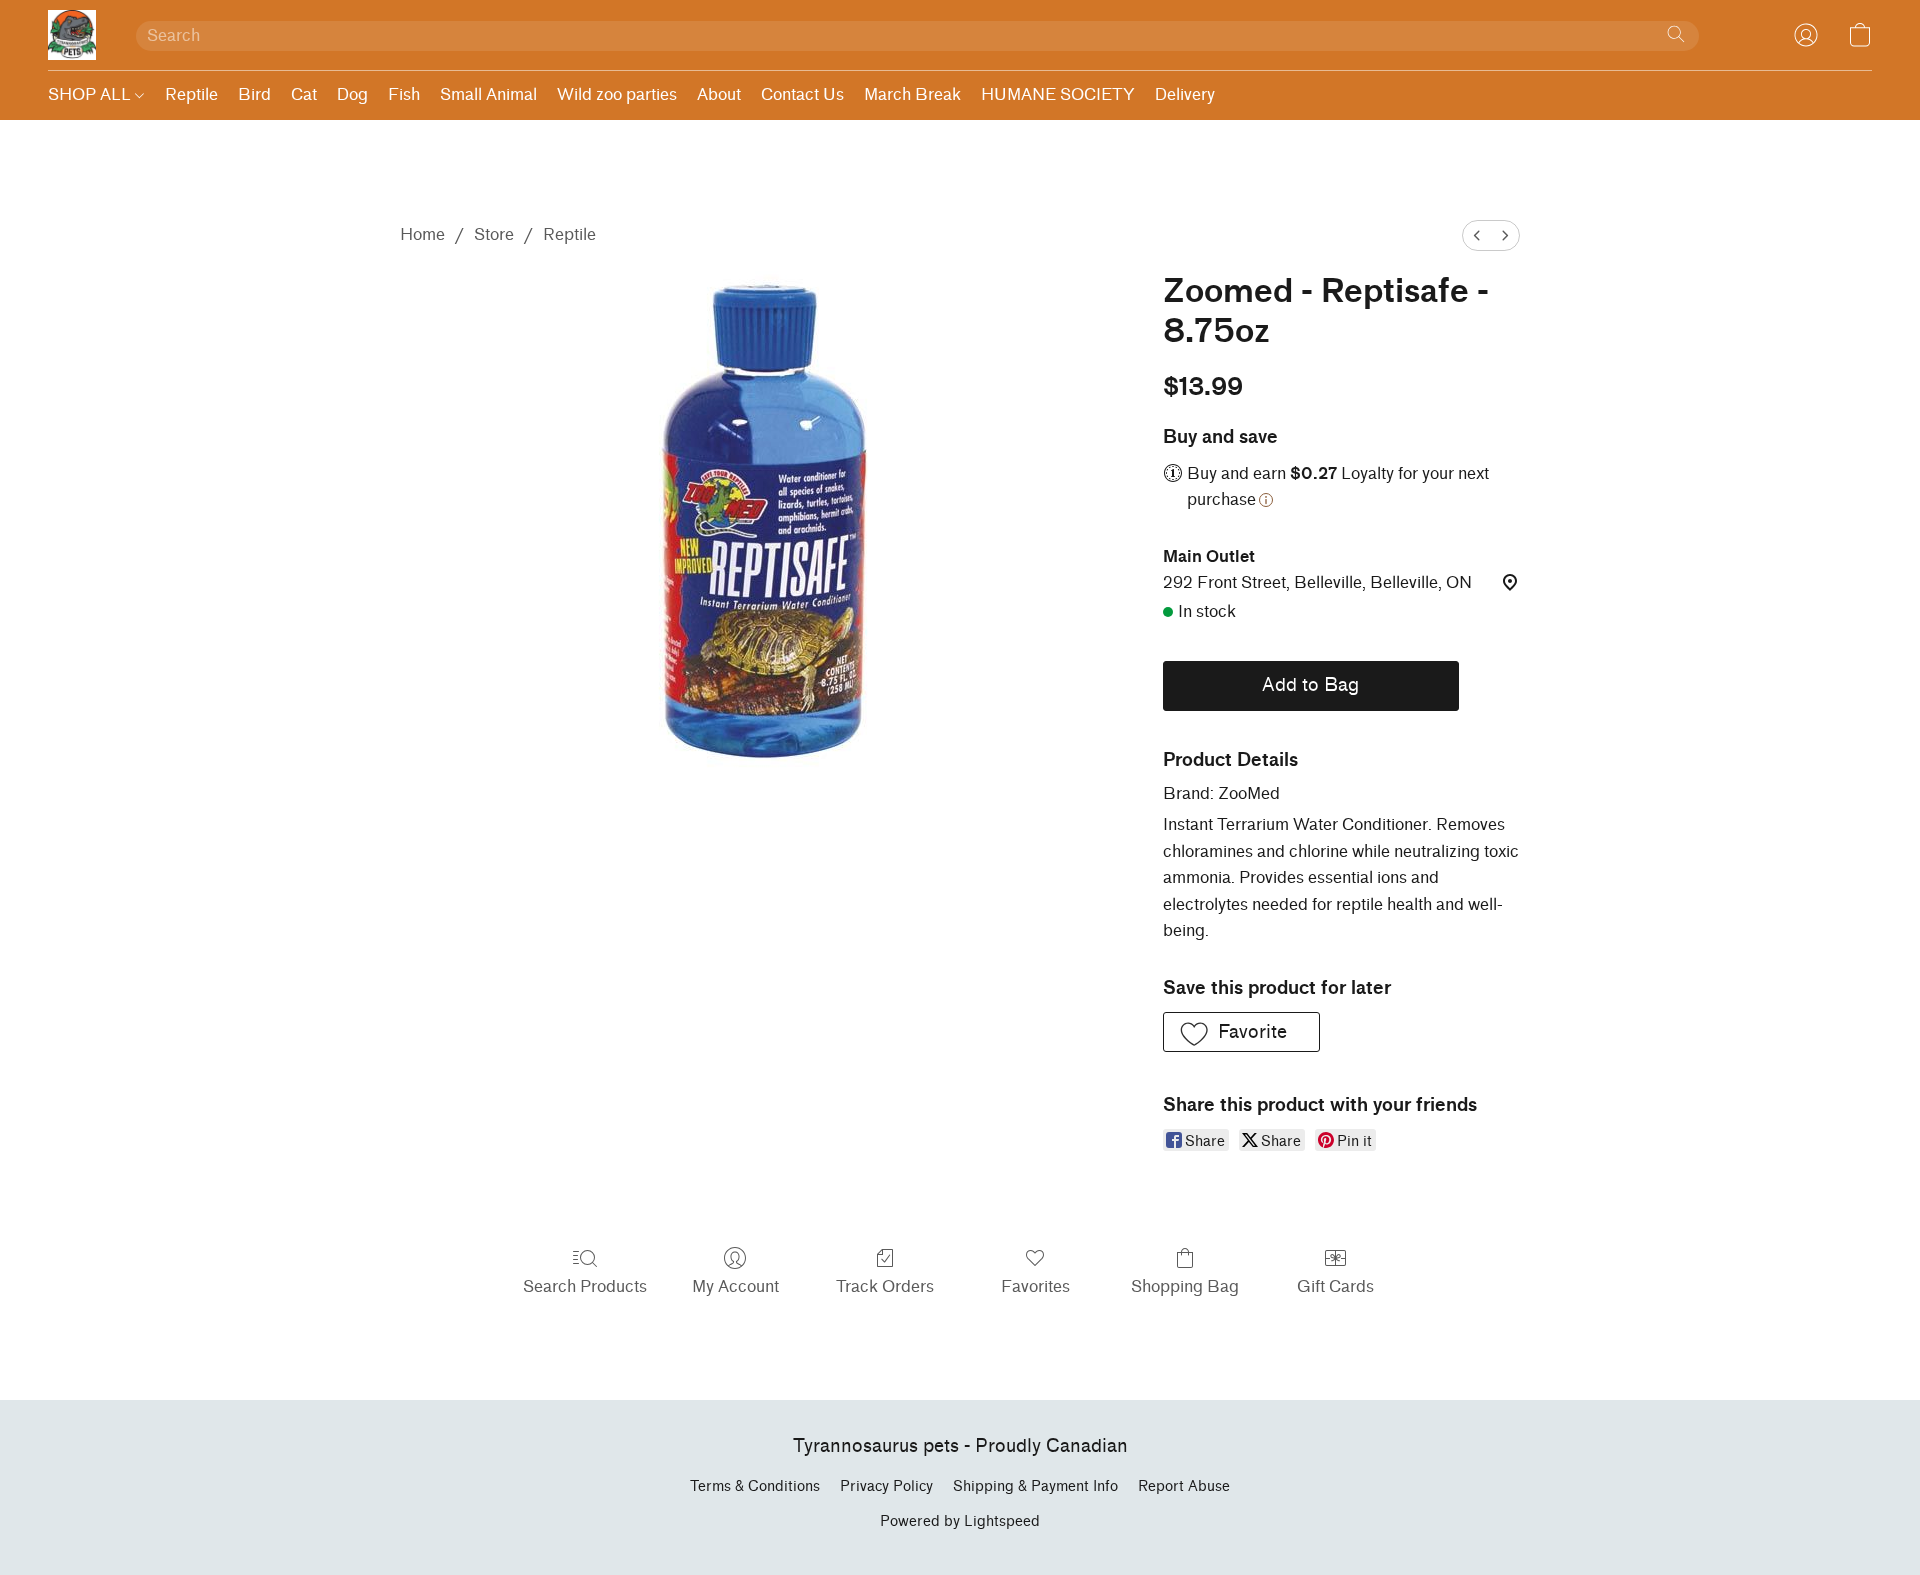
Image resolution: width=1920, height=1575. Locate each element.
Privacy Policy (886, 1486)
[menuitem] (1477, 235)
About (719, 94)
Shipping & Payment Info (1035, 1486)
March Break (912, 94)
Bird (254, 94)
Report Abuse (1184, 1486)
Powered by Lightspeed (960, 1521)
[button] (72, 35)
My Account (735, 1286)
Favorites (1035, 1286)
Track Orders (885, 1286)
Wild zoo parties (617, 94)
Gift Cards (1335, 1286)
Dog (352, 94)
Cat (304, 94)
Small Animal (488, 94)
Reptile (191, 94)
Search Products (585, 1286)
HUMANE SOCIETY (1058, 94)
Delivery (1185, 94)
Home (422, 234)
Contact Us (802, 94)
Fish (404, 94)
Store (494, 234)
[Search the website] (1676, 34)
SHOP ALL (91, 94)
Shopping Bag (1185, 1286)
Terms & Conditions (755, 1486)
